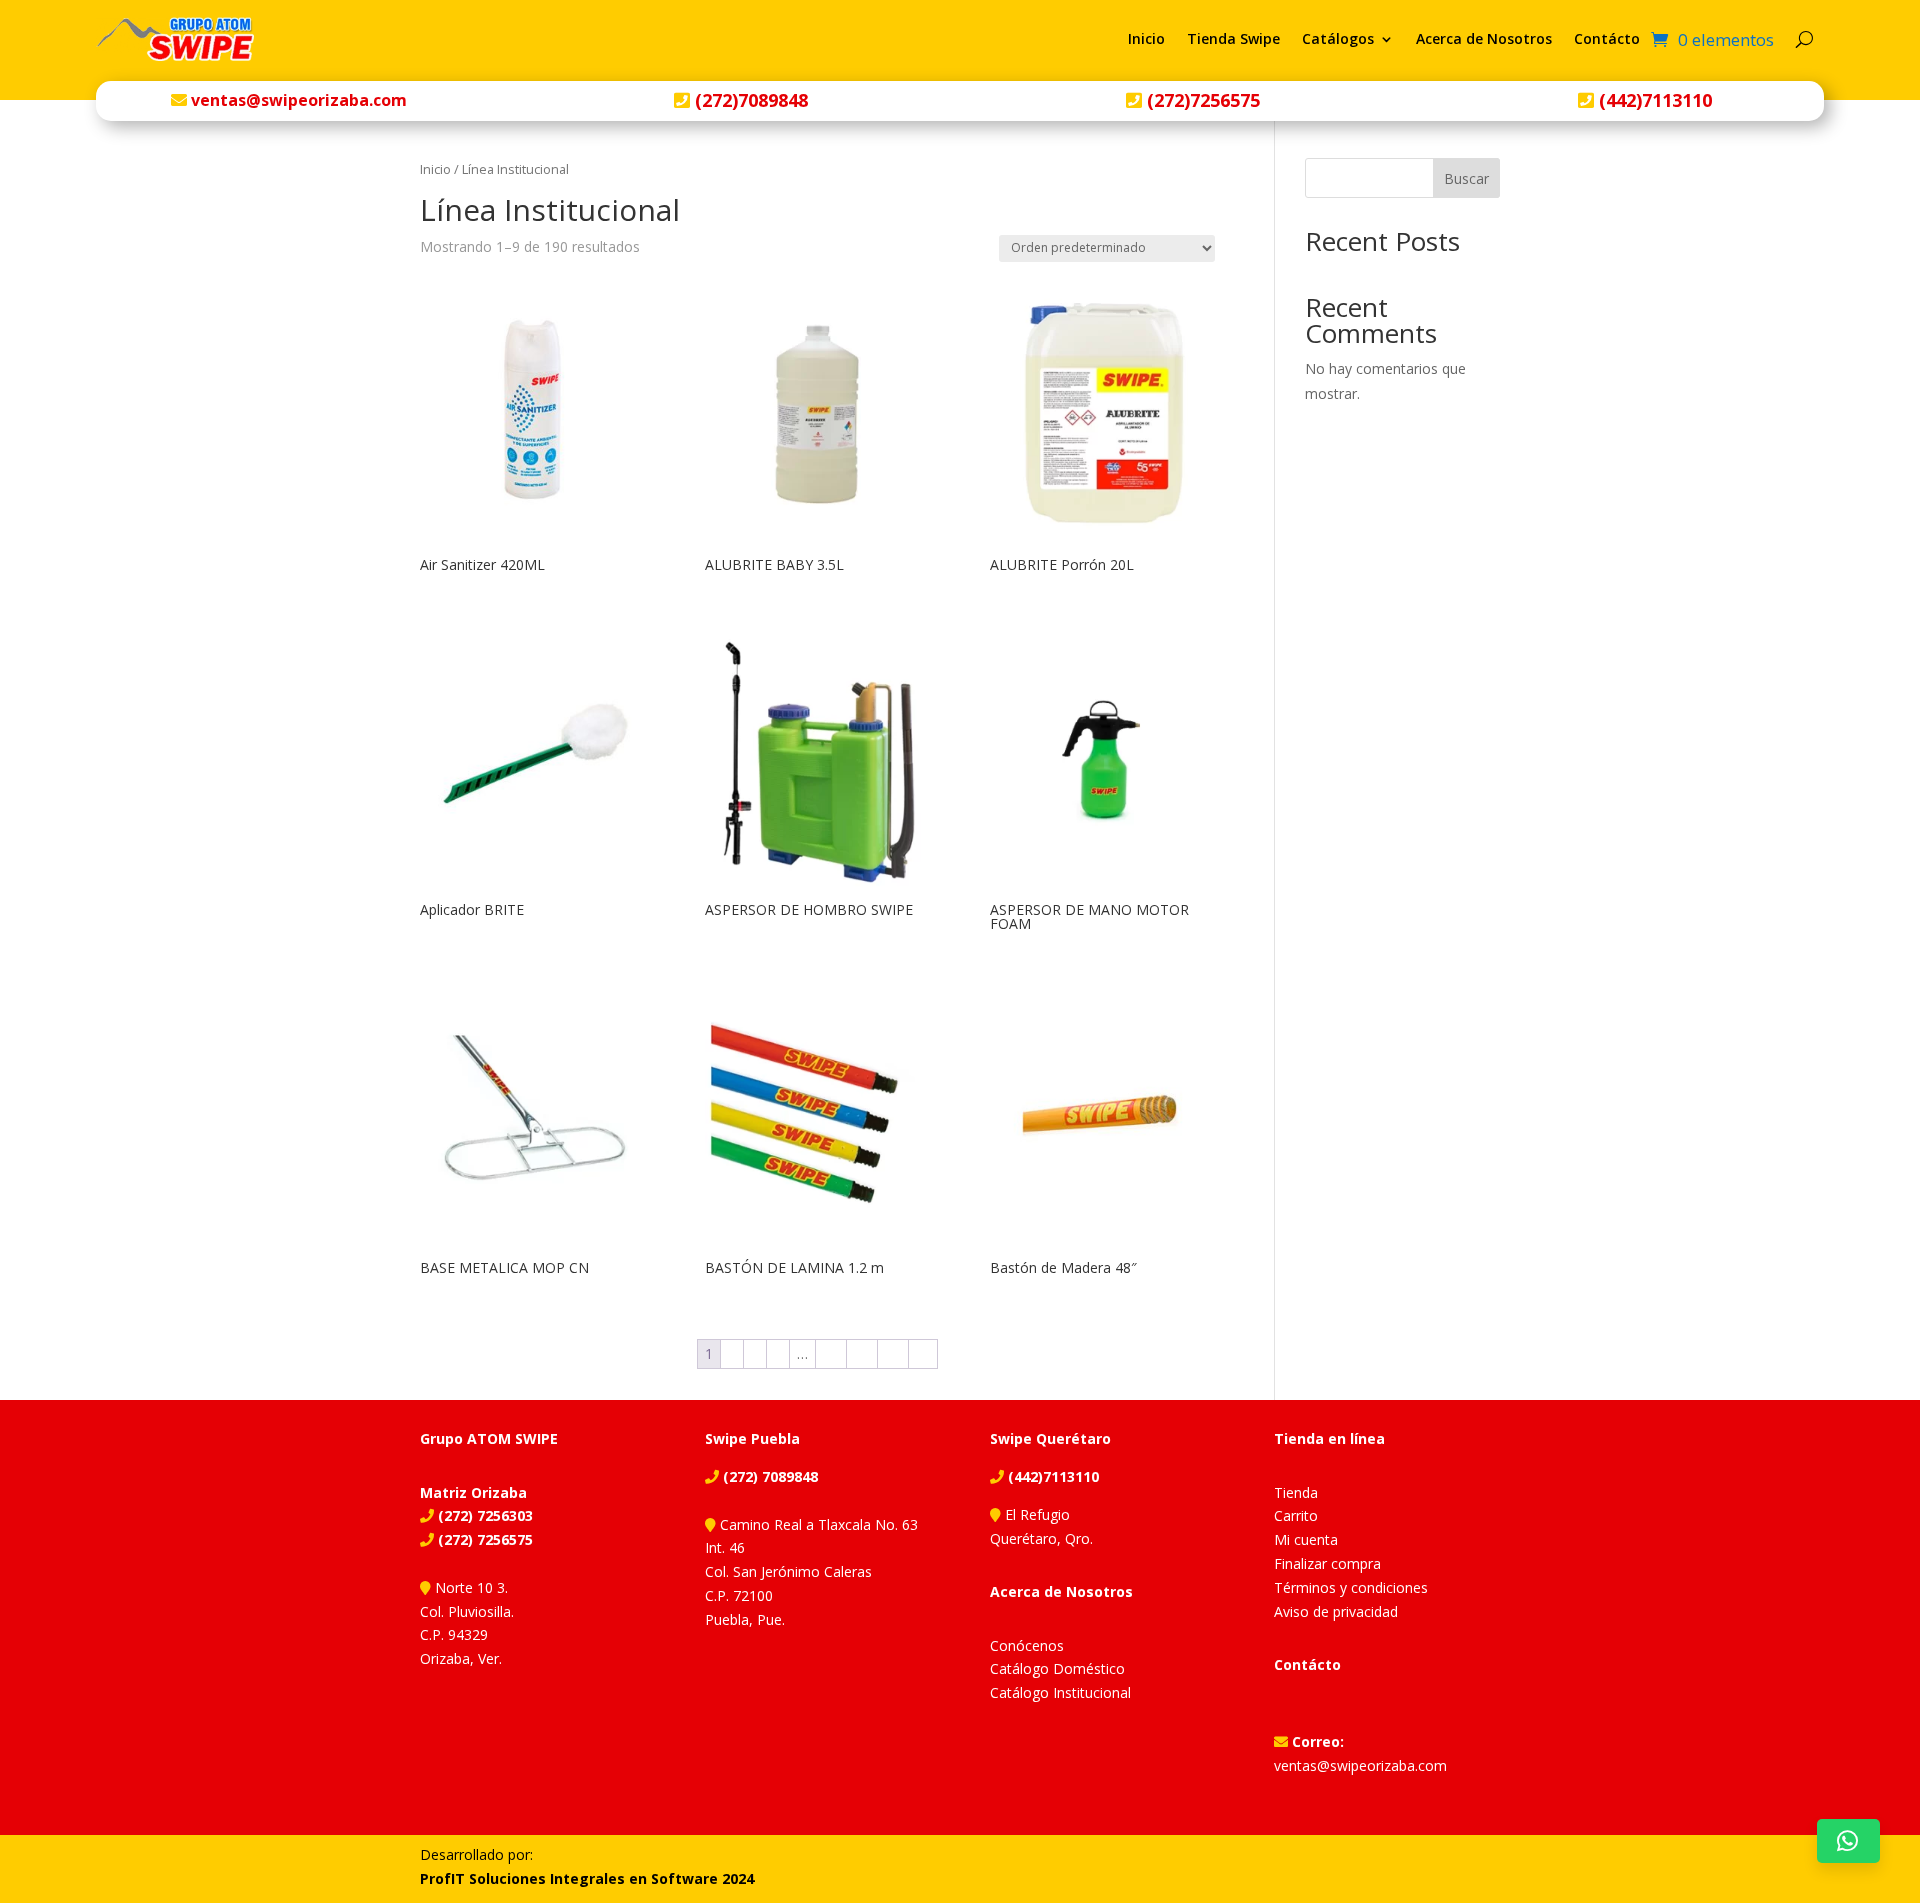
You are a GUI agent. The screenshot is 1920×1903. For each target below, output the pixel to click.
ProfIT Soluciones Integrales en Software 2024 (587, 1878)
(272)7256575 (1201, 100)
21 (862, 1353)
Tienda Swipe (1233, 38)
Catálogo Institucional (1060, 1692)
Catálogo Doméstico (1057, 1668)
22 (893, 1353)
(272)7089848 (749, 100)
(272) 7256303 (483, 1515)
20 (831, 1353)
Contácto (1607, 38)
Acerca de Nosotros (1484, 38)
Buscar (1466, 178)
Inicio (1146, 38)
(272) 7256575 (483, 1539)
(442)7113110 (1653, 100)
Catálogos (1338, 38)
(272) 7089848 (768, 1476)
